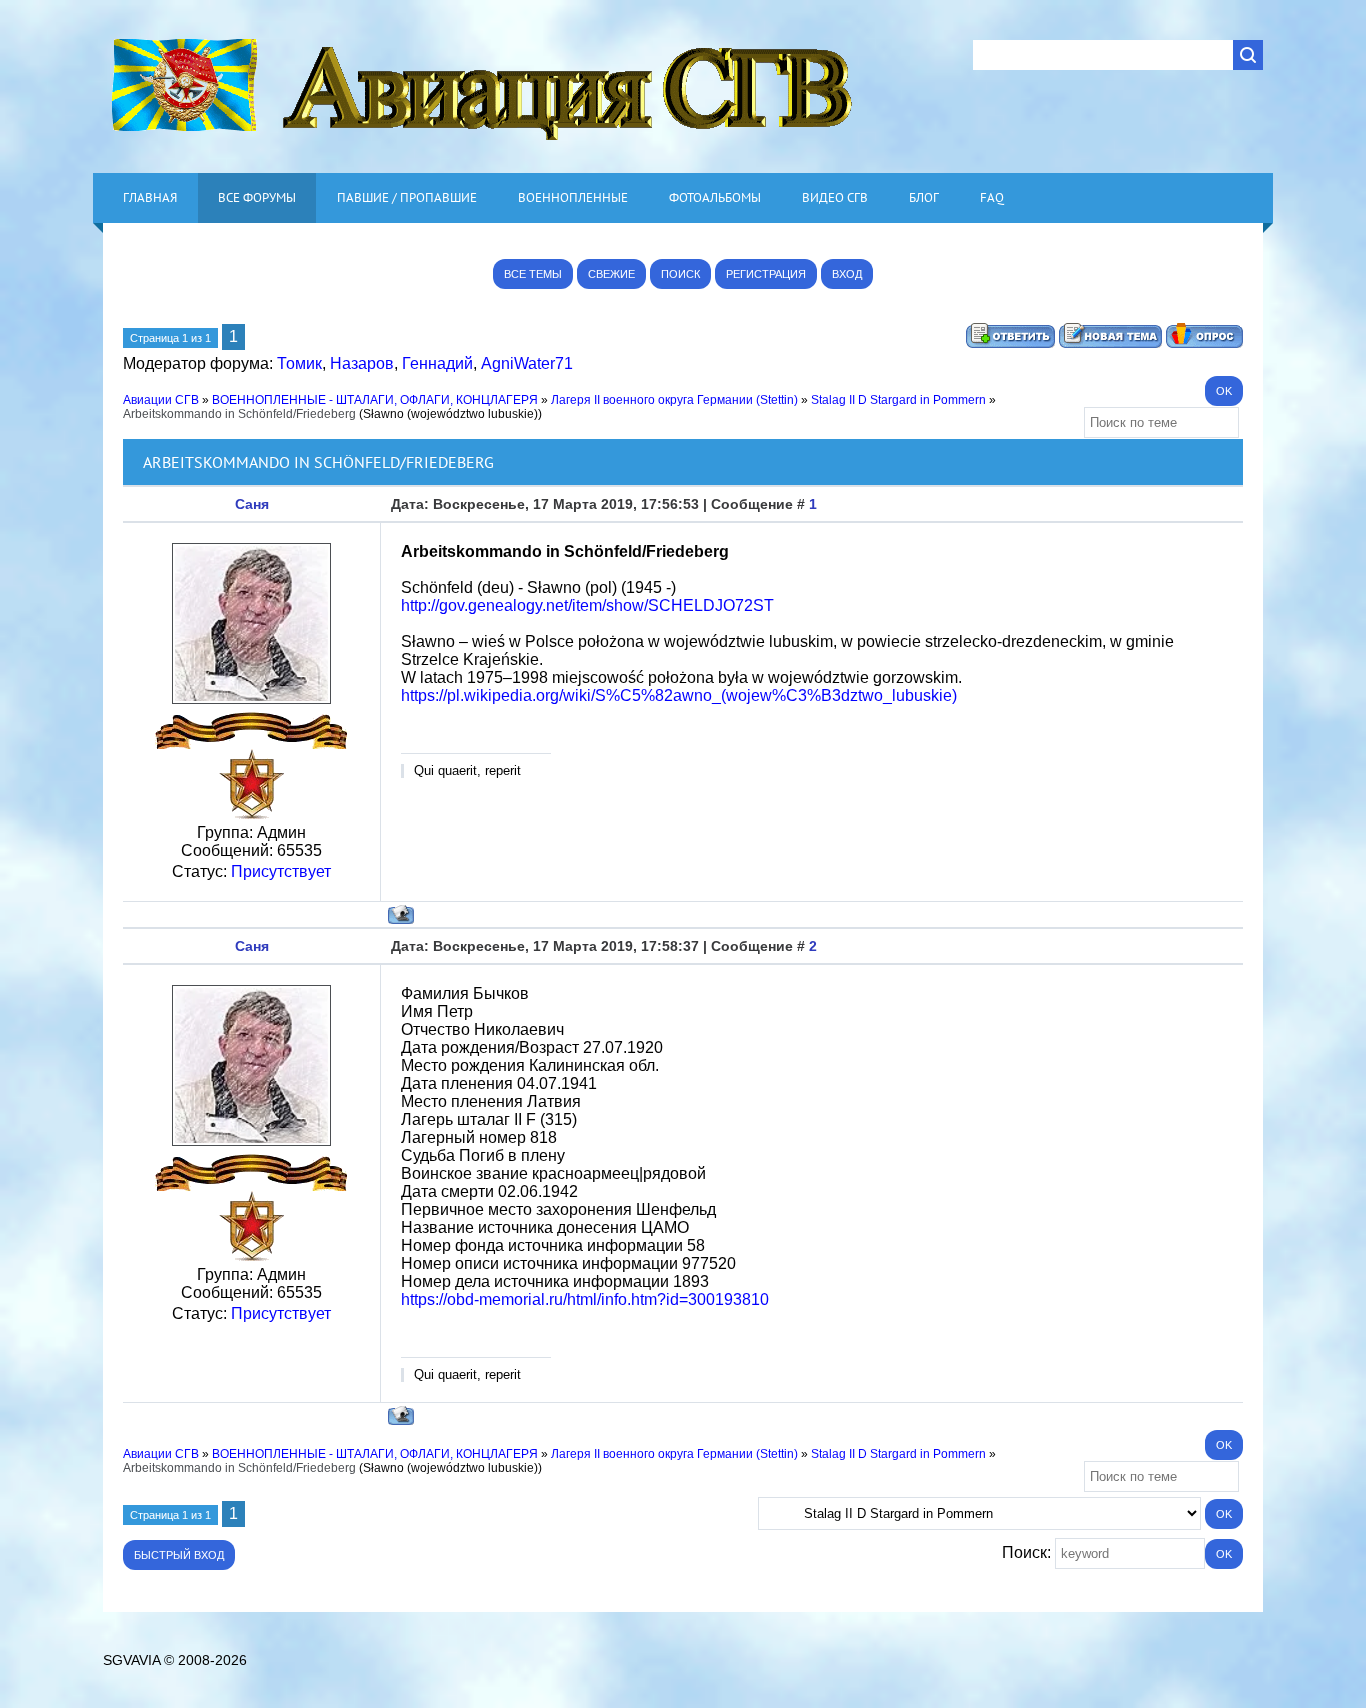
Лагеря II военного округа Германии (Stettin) (674, 400)
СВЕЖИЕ (611, 274)
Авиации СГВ (161, 400)
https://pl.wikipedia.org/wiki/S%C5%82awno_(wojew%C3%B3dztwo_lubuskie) (679, 695)
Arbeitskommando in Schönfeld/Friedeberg (239, 414)
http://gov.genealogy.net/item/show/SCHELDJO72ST (587, 605)
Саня (252, 504)
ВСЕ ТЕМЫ (533, 274)
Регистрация (766, 274)
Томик (299, 363)
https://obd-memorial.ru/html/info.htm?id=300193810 (585, 1299)
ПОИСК (680, 274)
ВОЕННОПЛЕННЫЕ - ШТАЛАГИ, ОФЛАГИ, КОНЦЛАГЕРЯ (375, 400)
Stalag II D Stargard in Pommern (898, 400)
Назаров (362, 363)
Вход (847, 274)
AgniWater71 (527, 363)
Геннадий (437, 363)
